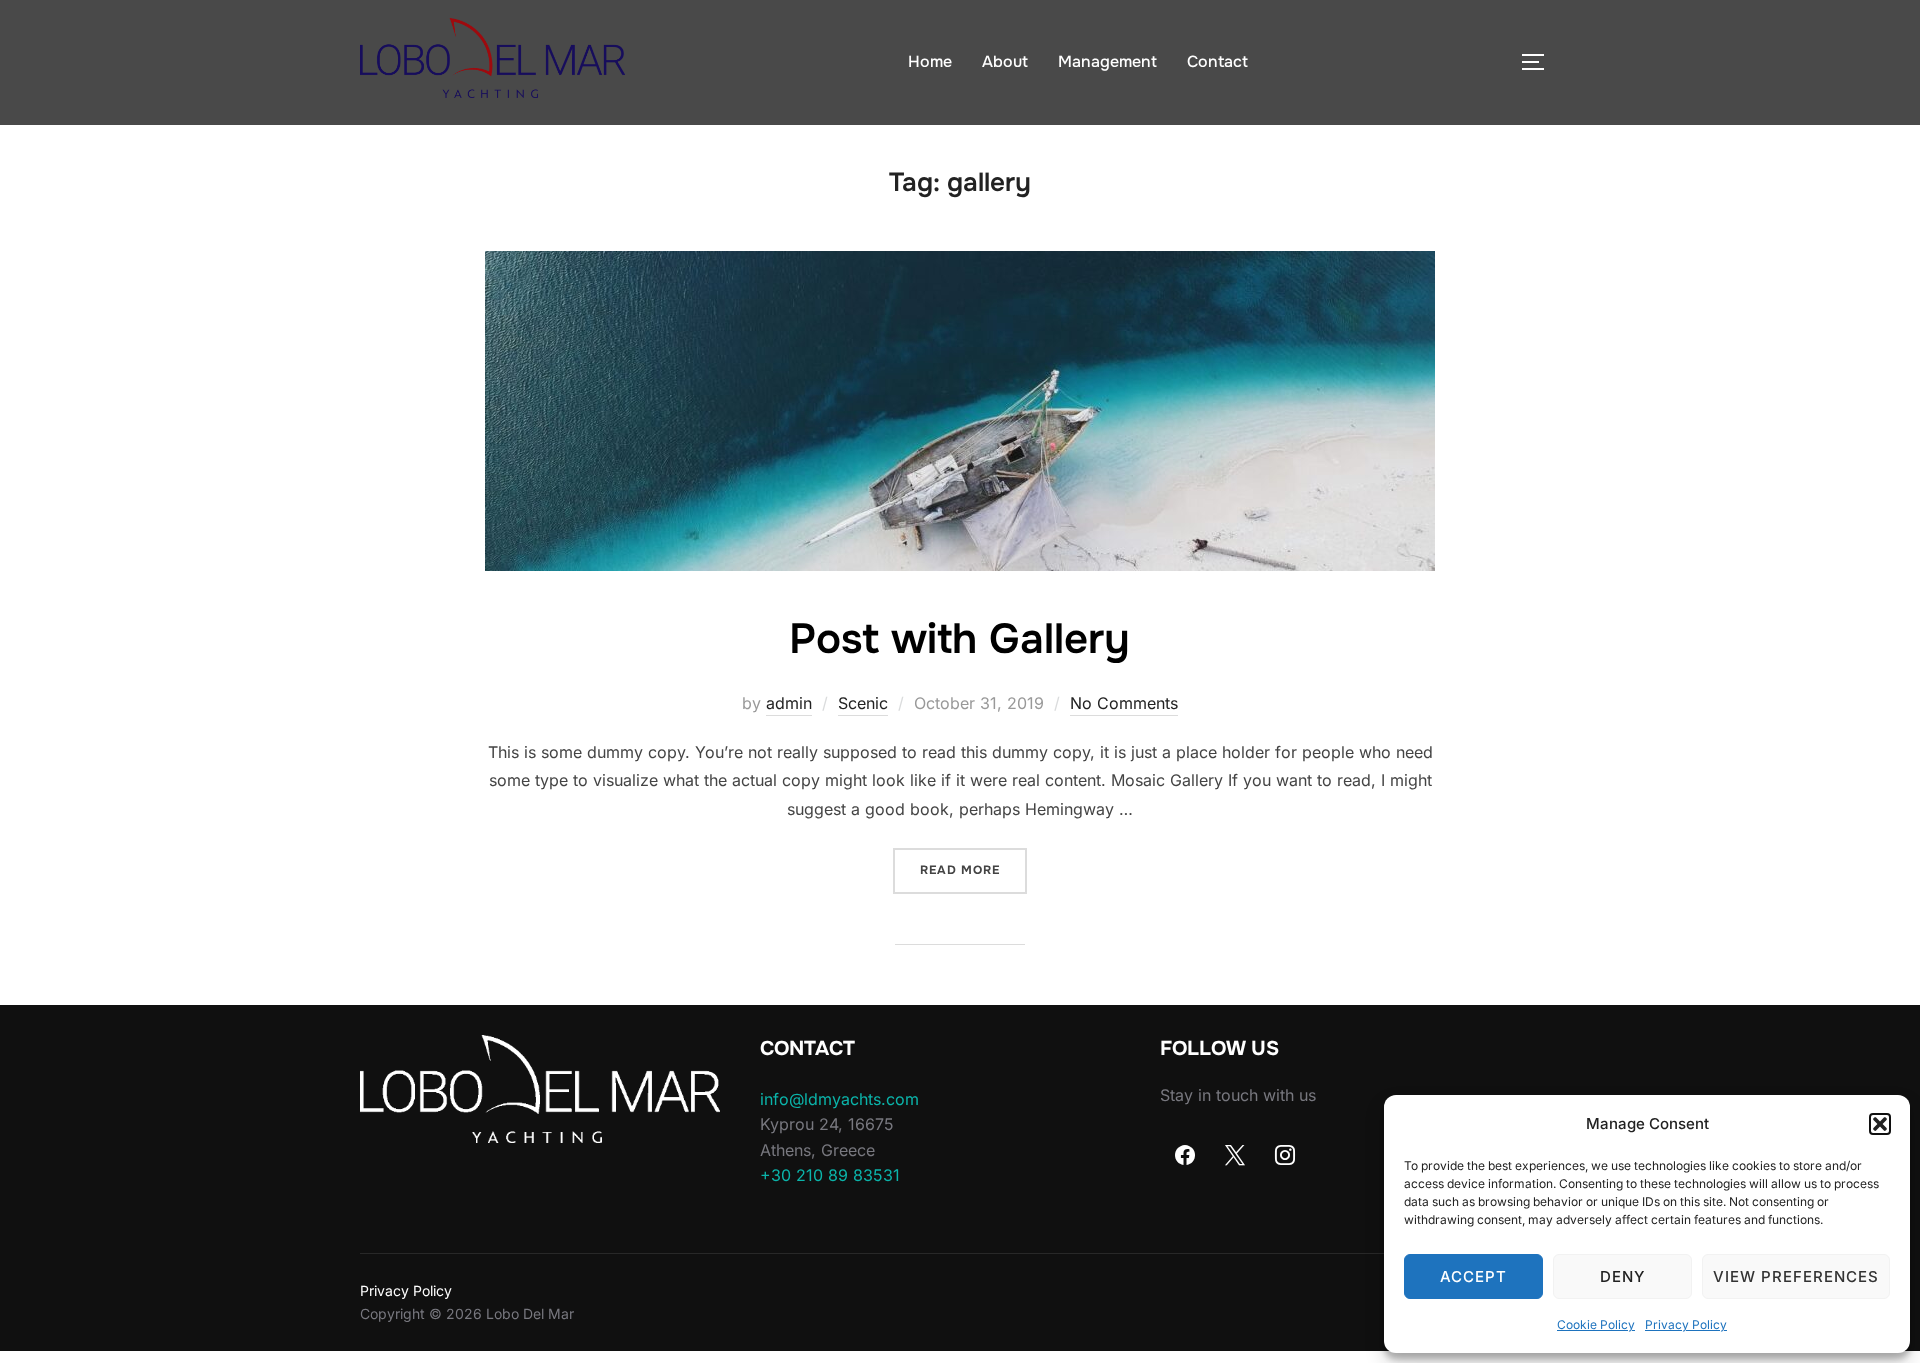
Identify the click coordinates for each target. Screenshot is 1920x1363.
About (1005, 61)
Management (1107, 61)
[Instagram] (1285, 1155)
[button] (1880, 1124)
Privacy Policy (1686, 1324)
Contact (1217, 61)
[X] (1235, 1155)
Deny (1622, 1276)
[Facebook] (1185, 1155)
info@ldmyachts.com (839, 1099)
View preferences (1796, 1276)
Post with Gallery (959, 639)
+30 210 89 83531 (830, 1175)
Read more (973, 869)
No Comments (1124, 703)
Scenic (863, 703)
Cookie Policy (1596, 1324)
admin (789, 703)
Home (930, 61)
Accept (1473, 1276)
